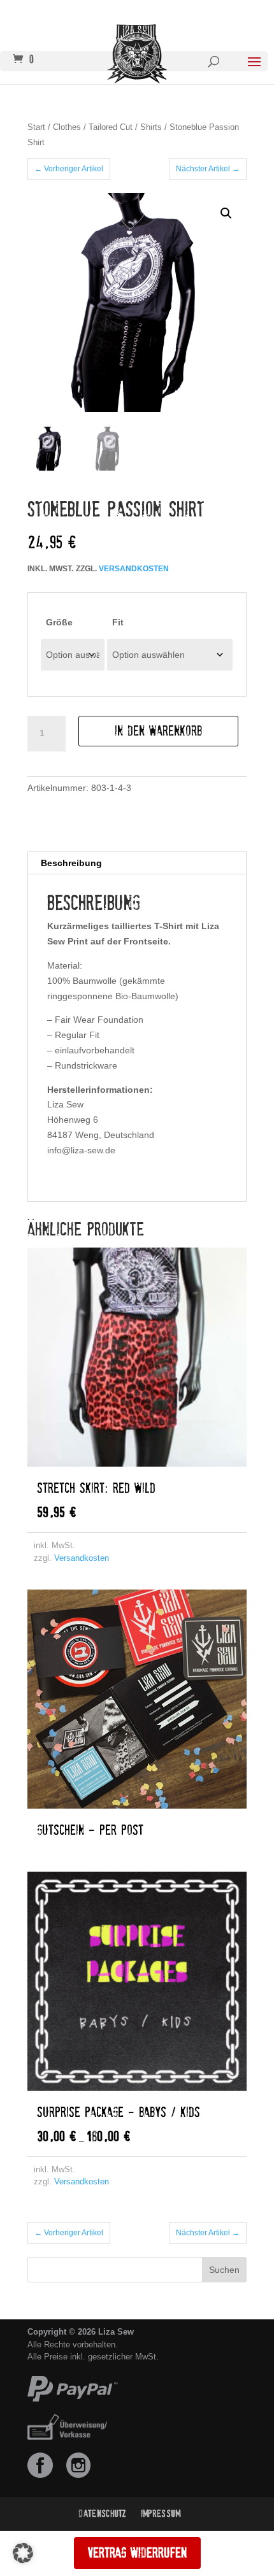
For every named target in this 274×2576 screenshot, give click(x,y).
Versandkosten (134, 569)
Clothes (67, 127)
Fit (118, 622)
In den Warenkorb (158, 731)
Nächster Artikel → (208, 169)
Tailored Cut (111, 127)
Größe (59, 622)
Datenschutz (103, 2514)
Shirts (151, 127)
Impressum (161, 2514)
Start (36, 127)
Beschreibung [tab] (71, 863)
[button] (226, 213)
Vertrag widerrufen (137, 2553)
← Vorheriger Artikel (69, 169)
